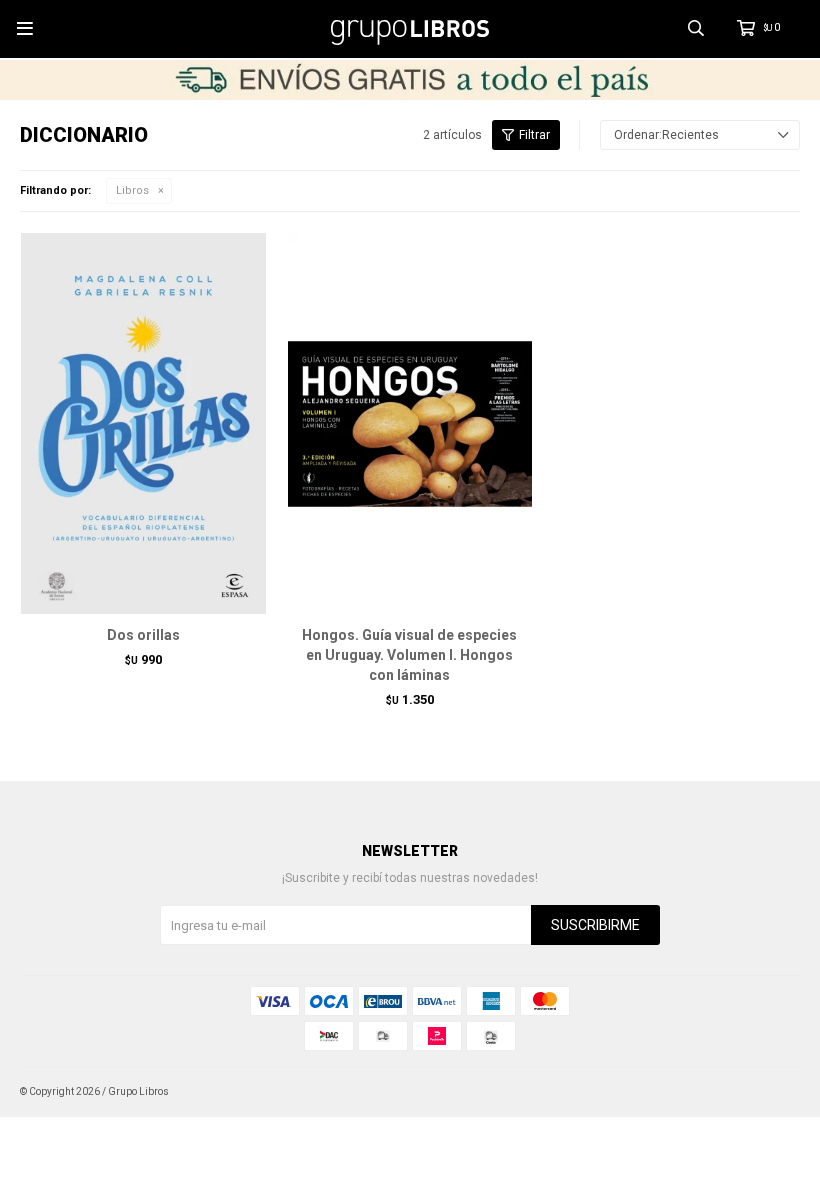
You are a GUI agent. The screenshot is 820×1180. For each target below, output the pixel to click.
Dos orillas (143, 635)
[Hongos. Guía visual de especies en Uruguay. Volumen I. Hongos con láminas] (410, 423)
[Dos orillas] (143, 423)
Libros (132, 190)
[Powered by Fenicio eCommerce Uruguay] (770, 1092)
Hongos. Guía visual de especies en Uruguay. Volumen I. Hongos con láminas (409, 655)
